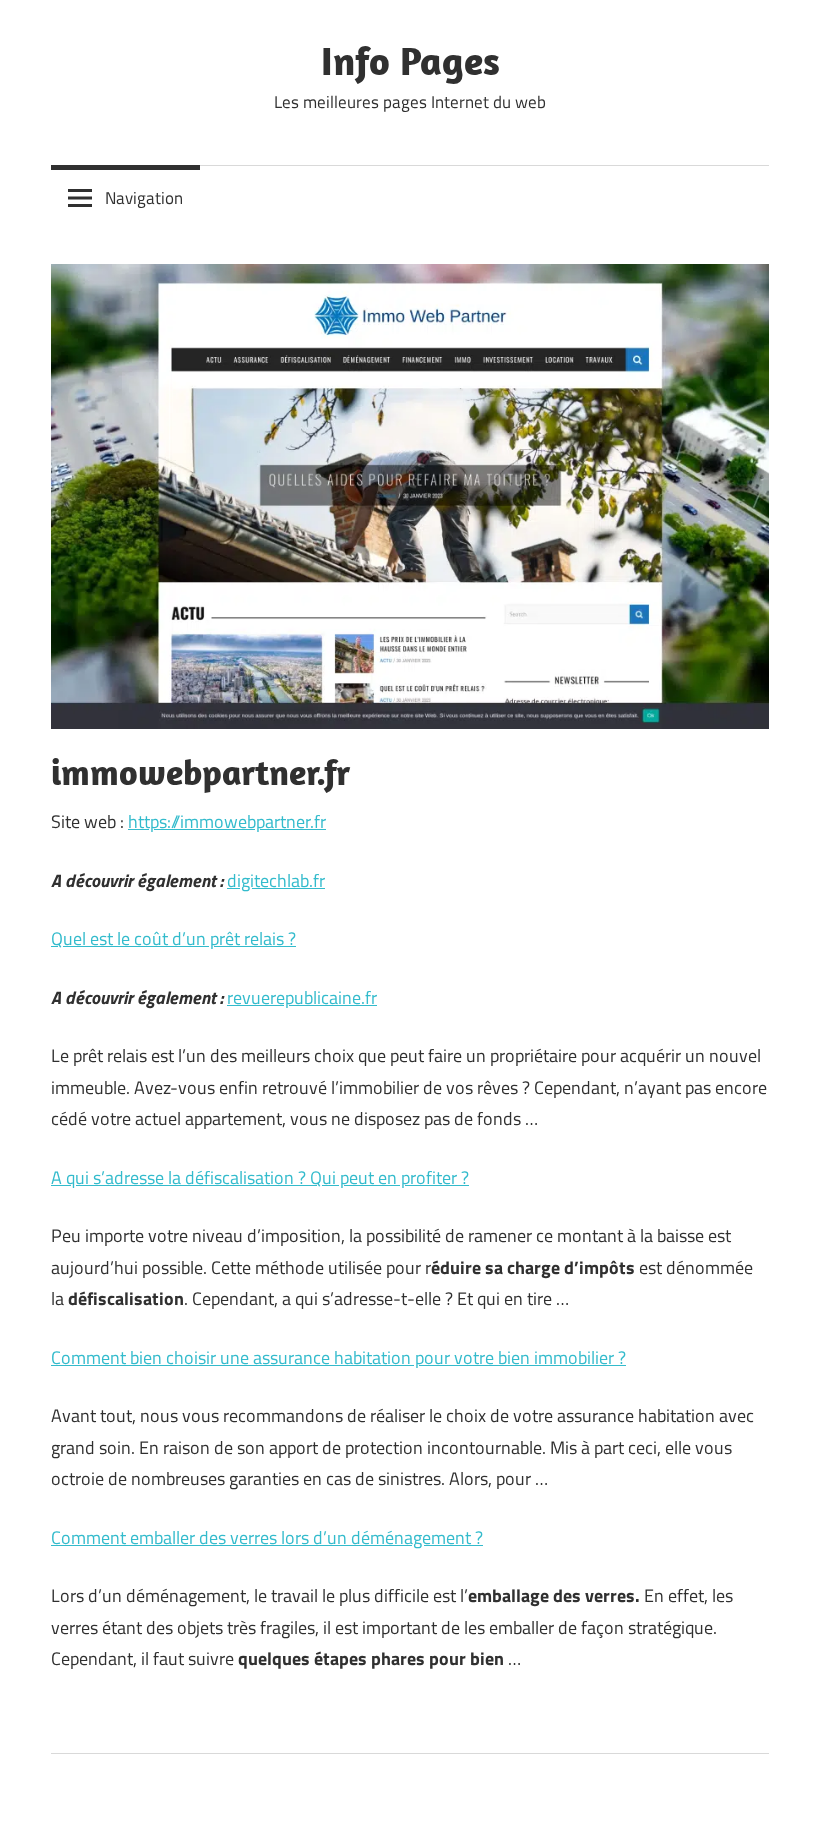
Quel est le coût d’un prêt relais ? (173, 938)
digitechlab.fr (276, 880)
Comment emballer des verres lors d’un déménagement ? (267, 1537)
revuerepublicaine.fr (302, 997)
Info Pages (410, 60)
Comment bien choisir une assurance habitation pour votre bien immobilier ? (338, 1357)
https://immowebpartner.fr (227, 821)
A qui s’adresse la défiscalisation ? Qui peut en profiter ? (260, 1177)
